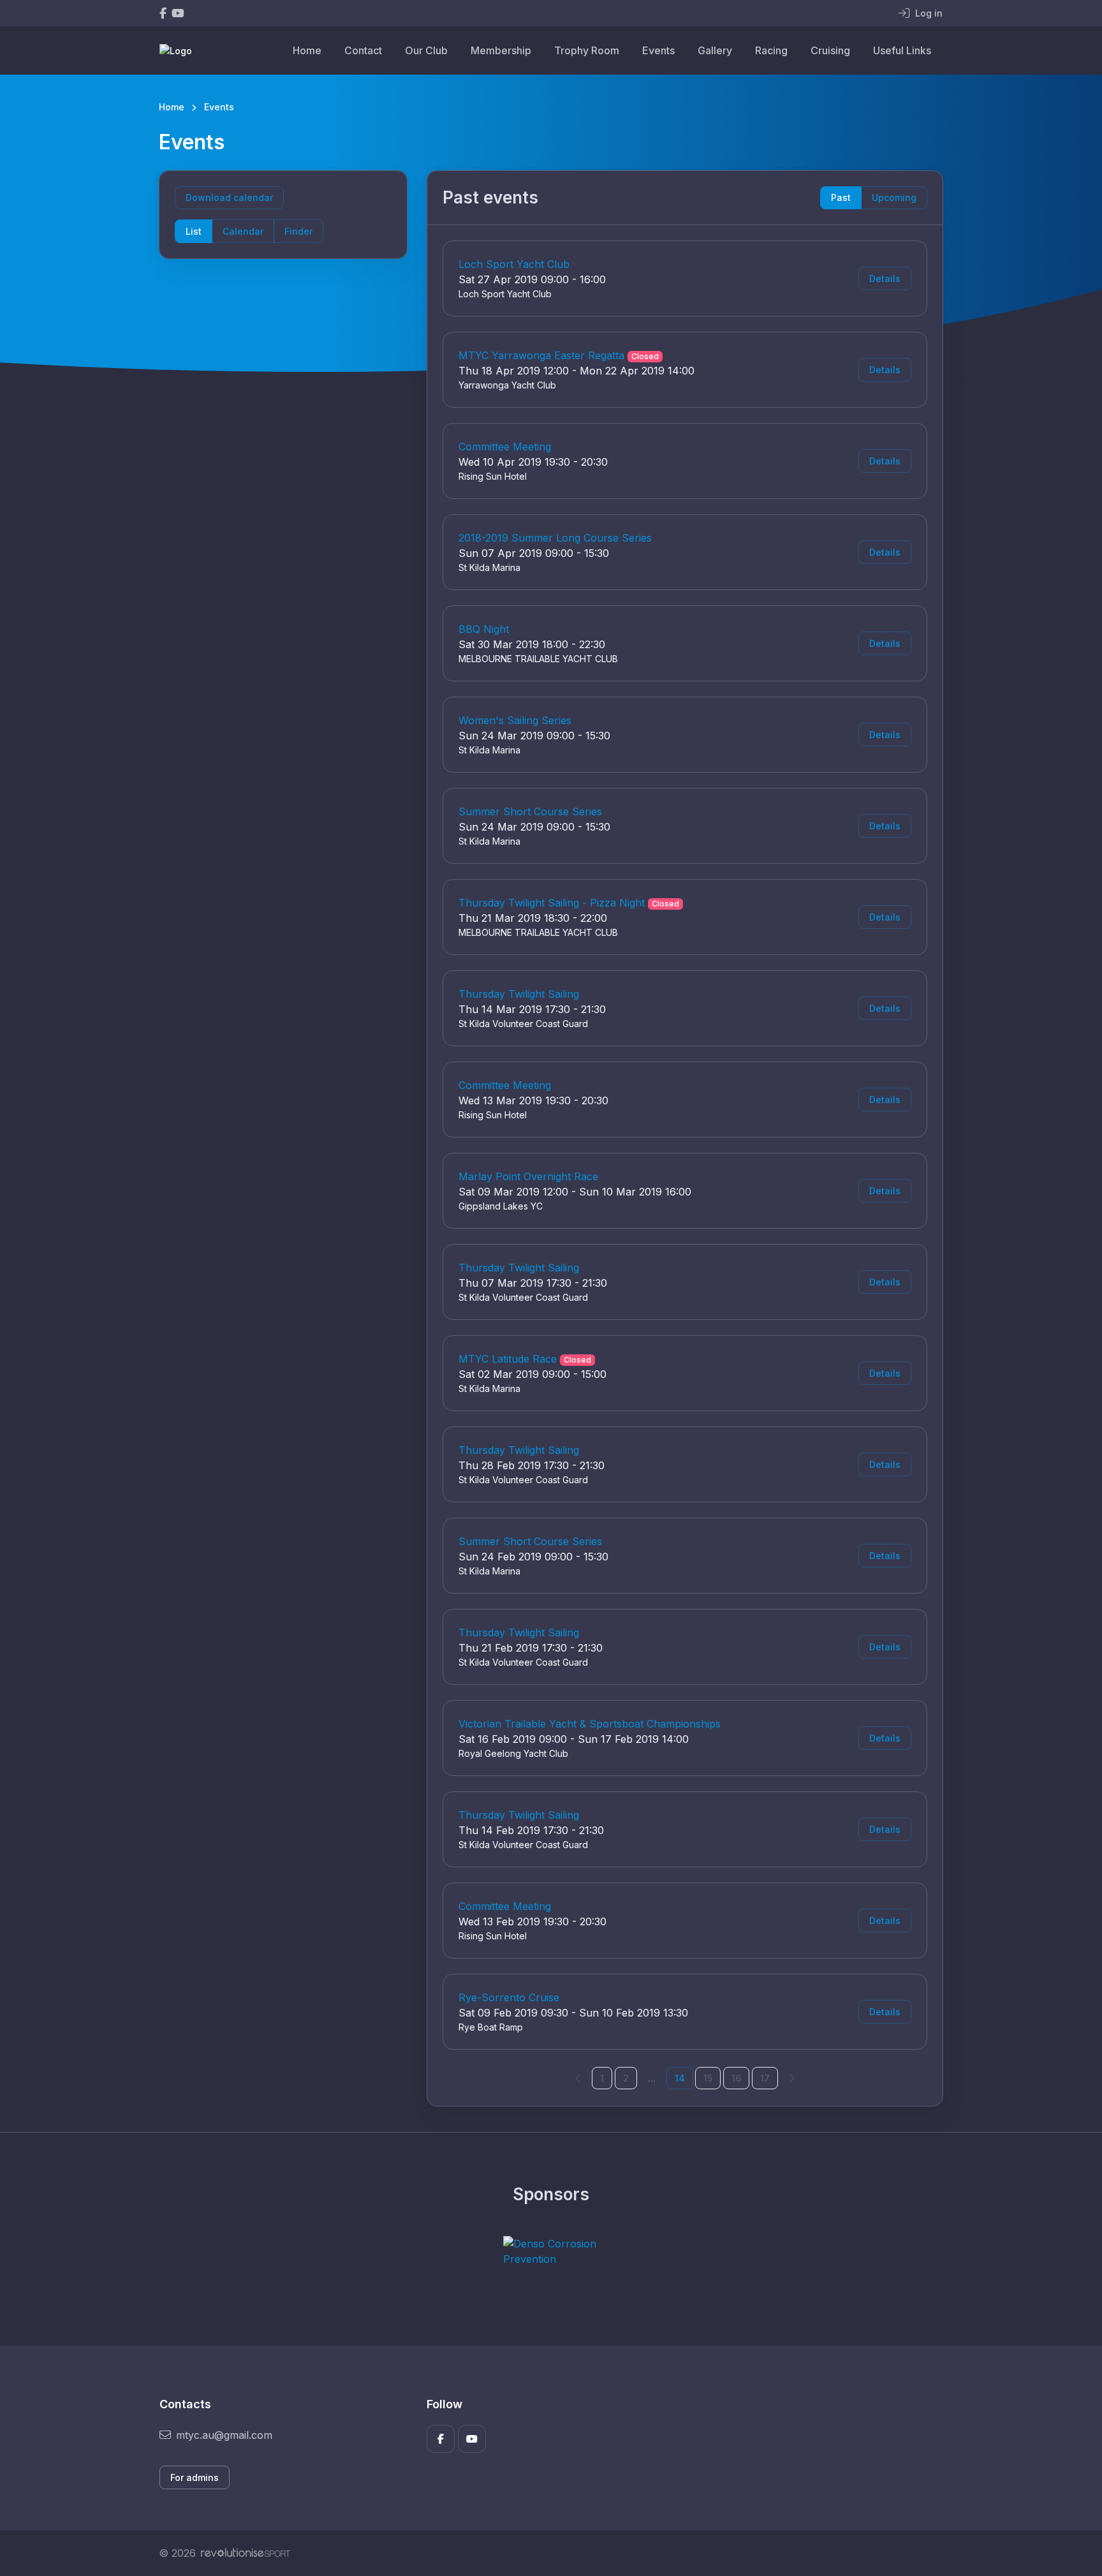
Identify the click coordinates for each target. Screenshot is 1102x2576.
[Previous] (578, 2078)
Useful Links (902, 50)
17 (765, 2078)
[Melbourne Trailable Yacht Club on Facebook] (163, 13)
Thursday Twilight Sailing (519, 994)
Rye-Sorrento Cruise (509, 1997)
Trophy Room (587, 50)
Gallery (715, 50)
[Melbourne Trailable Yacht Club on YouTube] (178, 13)
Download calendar (229, 197)
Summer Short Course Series (530, 811)
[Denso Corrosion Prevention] (551, 2251)
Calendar (243, 231)
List (194, 231)
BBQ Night (484, 629)
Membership (501, 50)
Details (885, 278)
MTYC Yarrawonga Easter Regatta (541, 355)
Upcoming (894, 197)
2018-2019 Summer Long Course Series (555, 538)
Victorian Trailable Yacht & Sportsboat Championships (590, 1724)
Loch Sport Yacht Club (514, 264)
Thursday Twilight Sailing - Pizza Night (552, 903)
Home (307, 50)
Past (841, 197)
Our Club (426, 50)
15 (708, 2078)
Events (658, 50)
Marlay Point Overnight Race (528, 1176)
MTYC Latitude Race (508, 1359)
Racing (771, 50)
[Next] (791, 2078)
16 (736, 2078)
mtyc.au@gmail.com (224, 2435)
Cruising (830, 50)
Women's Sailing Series (515, 720)
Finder (298, 231)
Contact (363, 50)
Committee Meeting (505, 447)
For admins (195, 2477)
